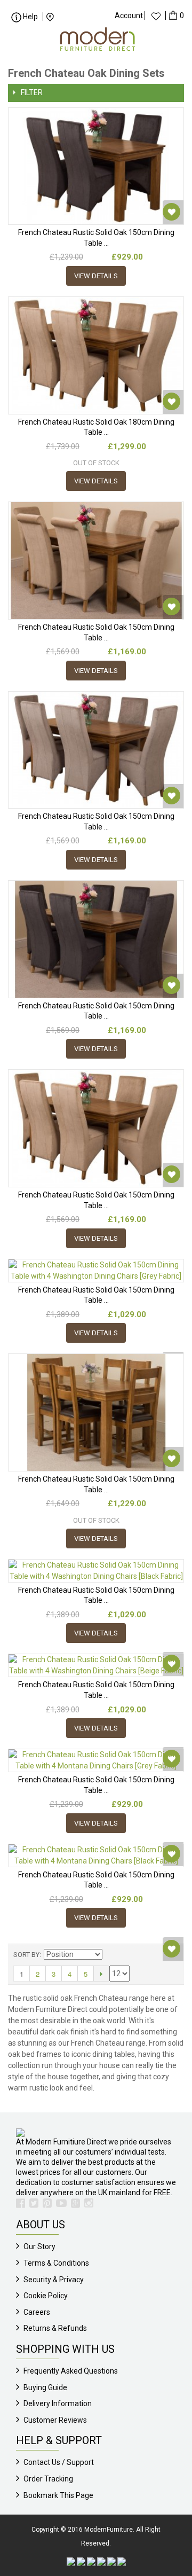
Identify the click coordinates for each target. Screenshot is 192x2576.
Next (101, 1974)
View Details (96, 276)
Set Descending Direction (112, 1955)
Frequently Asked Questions (71, 2371)
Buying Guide (45, 2387)
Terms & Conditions (56, 2263)
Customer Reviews (55, 2420)
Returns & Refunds (55, 2328)
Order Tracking (48, 2479)
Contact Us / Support (59, 2462)
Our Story (39, 2246)
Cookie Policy (46, 2296)
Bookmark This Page (58, 2495)
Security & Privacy (54, 2280)
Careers (37, 2312)
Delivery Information (58, 2403)
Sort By (26, 1955)
